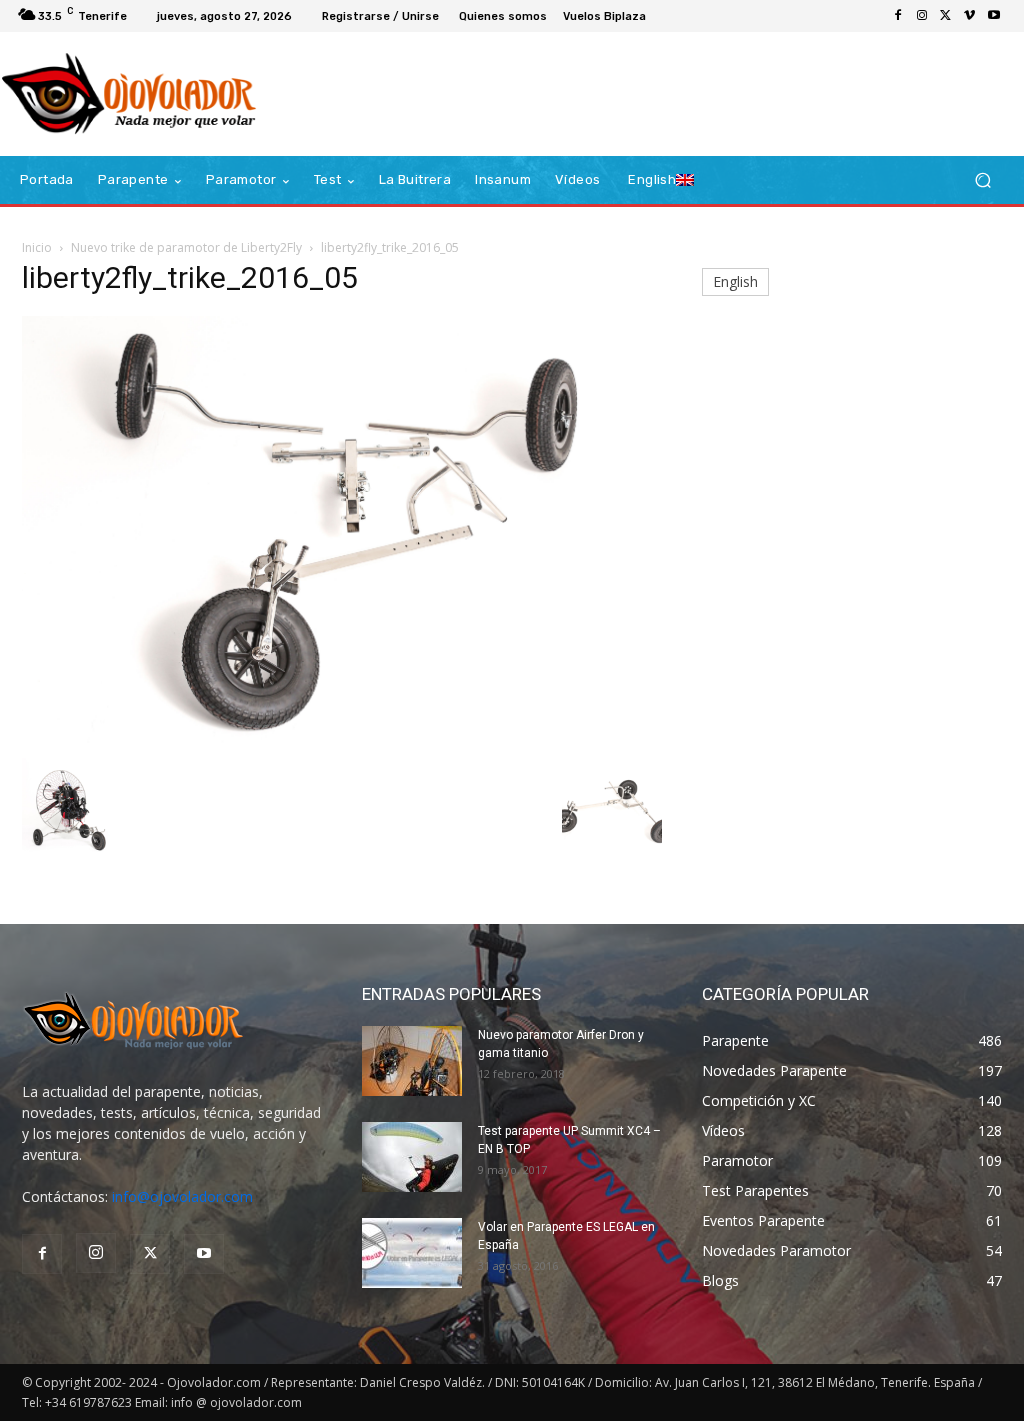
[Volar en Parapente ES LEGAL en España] (412, 1253)
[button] (982, 180)
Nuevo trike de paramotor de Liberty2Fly (186, 247)
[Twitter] (946, 16)
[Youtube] (994, 16)
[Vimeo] (970, 16)
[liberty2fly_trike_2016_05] (342, 737)
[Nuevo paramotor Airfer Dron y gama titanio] (412, 1061)
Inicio (37, 247)
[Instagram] (922, 16)
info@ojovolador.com (182, 1196)
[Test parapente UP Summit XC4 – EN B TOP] (412, 1157)
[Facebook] (898, 16)
